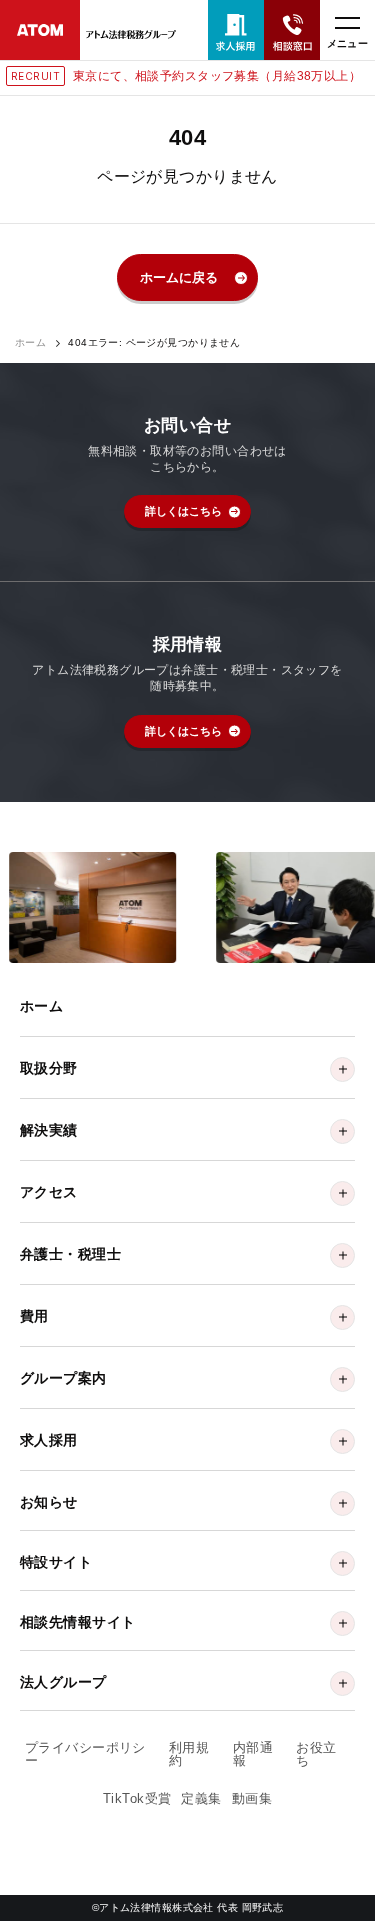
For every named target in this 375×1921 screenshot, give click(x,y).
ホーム (30, 343)
